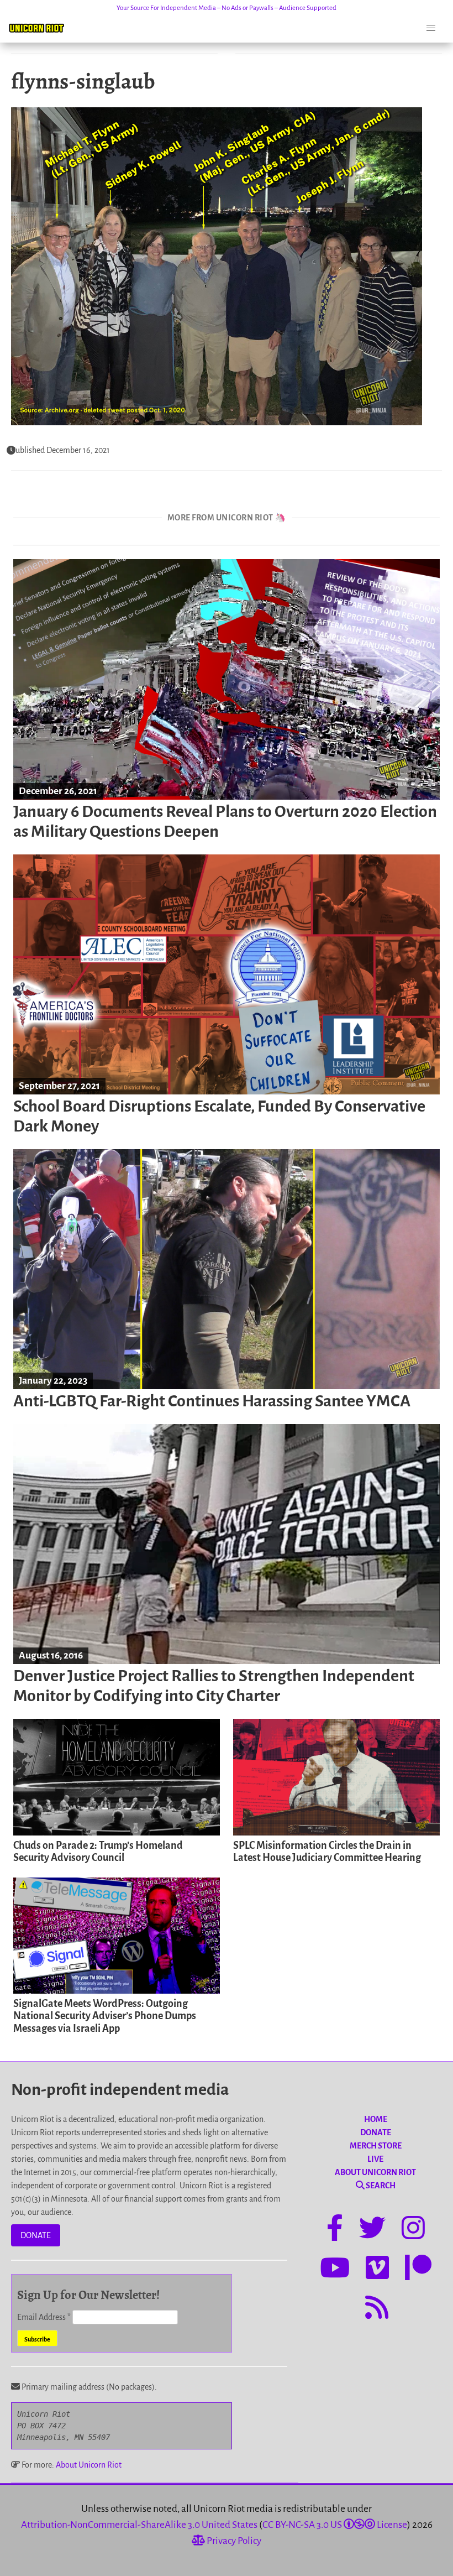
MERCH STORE (376, 2146)
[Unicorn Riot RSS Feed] (377, 2309)
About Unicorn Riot (89, 2465)
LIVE (375, 2159)
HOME (376, 2119)
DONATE (36, 2235)
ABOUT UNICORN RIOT (375, 2172)
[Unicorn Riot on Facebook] (335, 2230)
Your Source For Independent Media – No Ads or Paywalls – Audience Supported (227, 8)
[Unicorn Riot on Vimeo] (377, 2270)
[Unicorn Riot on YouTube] (335, 2270)
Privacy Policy (233, 2541)
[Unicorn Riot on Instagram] (413, 2230)
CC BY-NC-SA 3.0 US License (335, 2525)
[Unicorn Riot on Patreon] (418, 2270)
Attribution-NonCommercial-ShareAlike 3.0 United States (139, 2525)
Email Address (44, 2317)
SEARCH (380, 2186)
